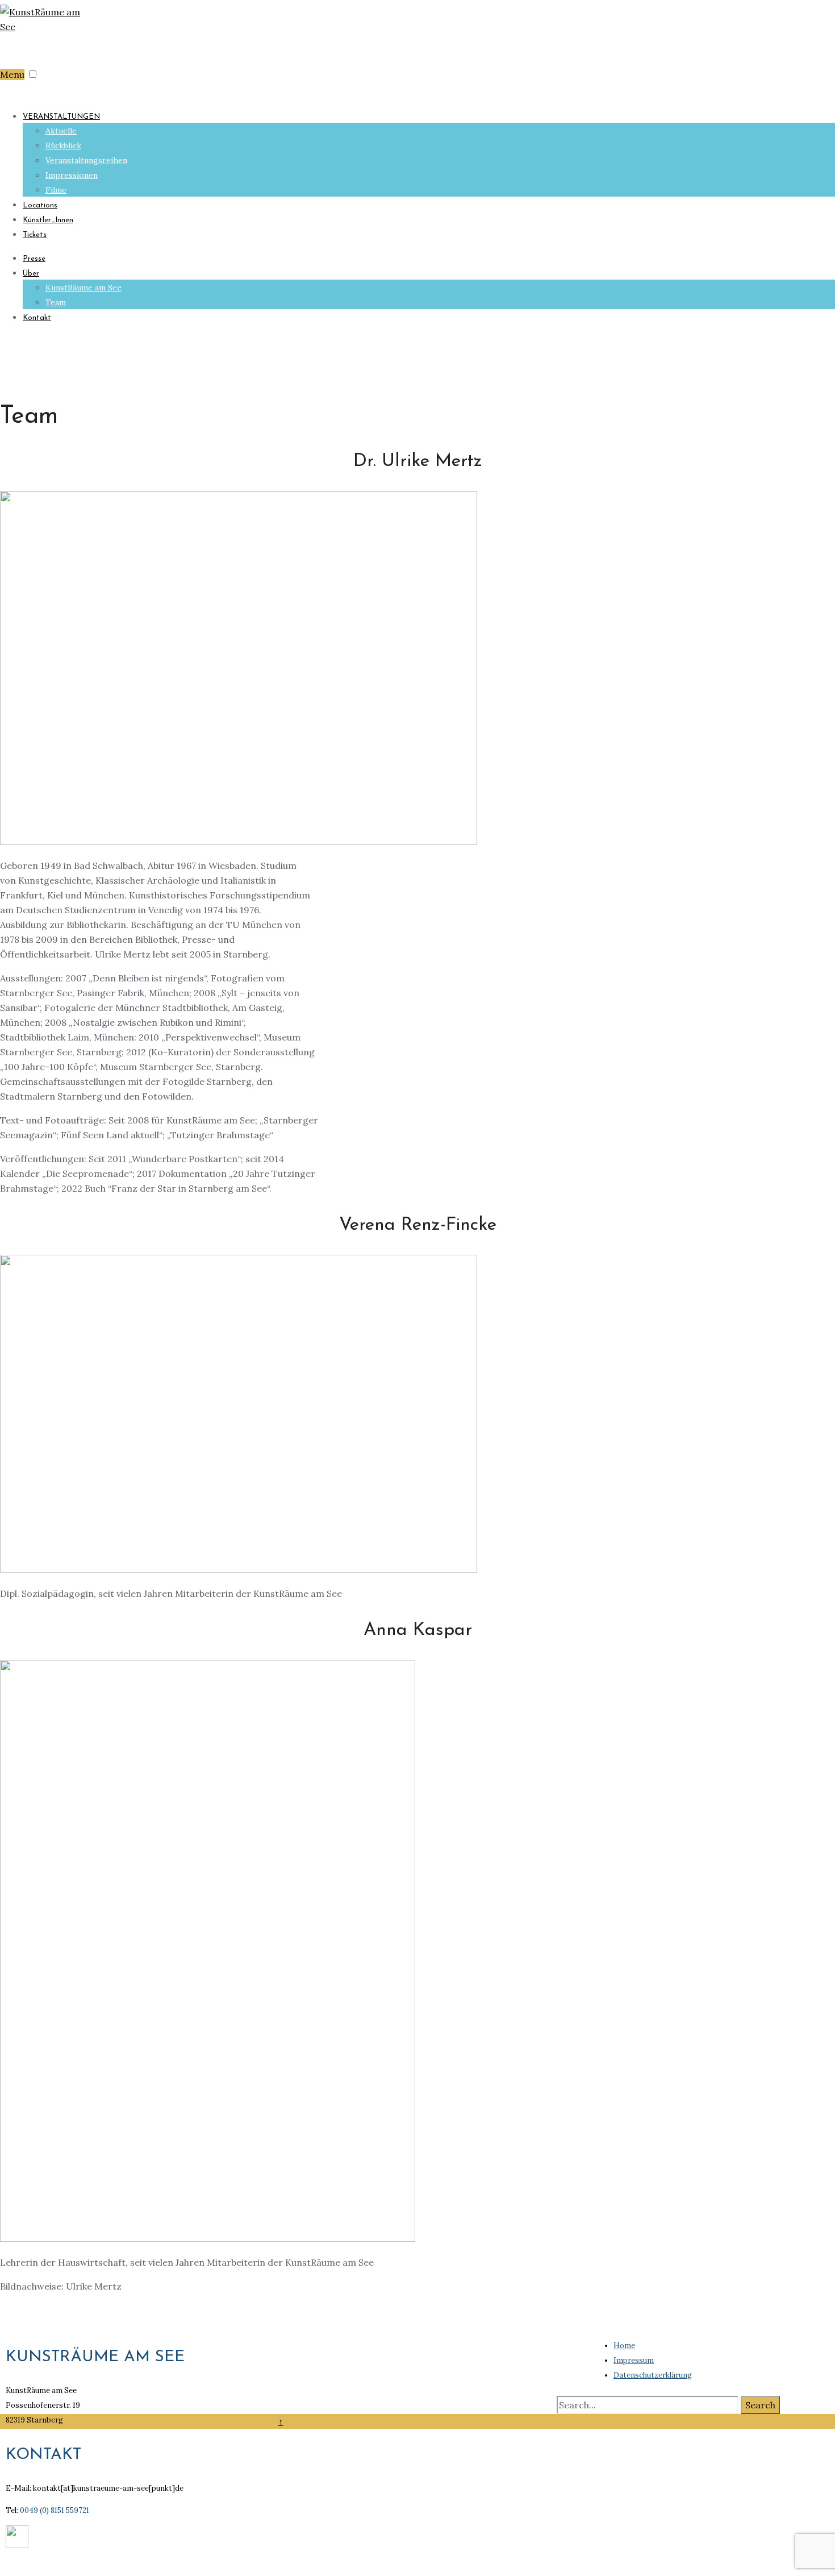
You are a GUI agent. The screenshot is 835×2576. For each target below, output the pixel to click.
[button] (33, 74)
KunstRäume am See (83, 288)
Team (56, 302)
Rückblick (63, 145)
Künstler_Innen (48, 220)
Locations (40, 205)
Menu (12, 74)
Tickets (35, 235)
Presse (34, 259)
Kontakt (37, 318)
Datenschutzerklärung (653, 2375)
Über (31, 274)
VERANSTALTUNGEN (61, 117)
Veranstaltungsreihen (86, 160)
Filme (56, 190)
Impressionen (72, 175)
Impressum (634, 2360)
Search (760, 2405)
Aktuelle (61, 131)
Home (624, 2346)
